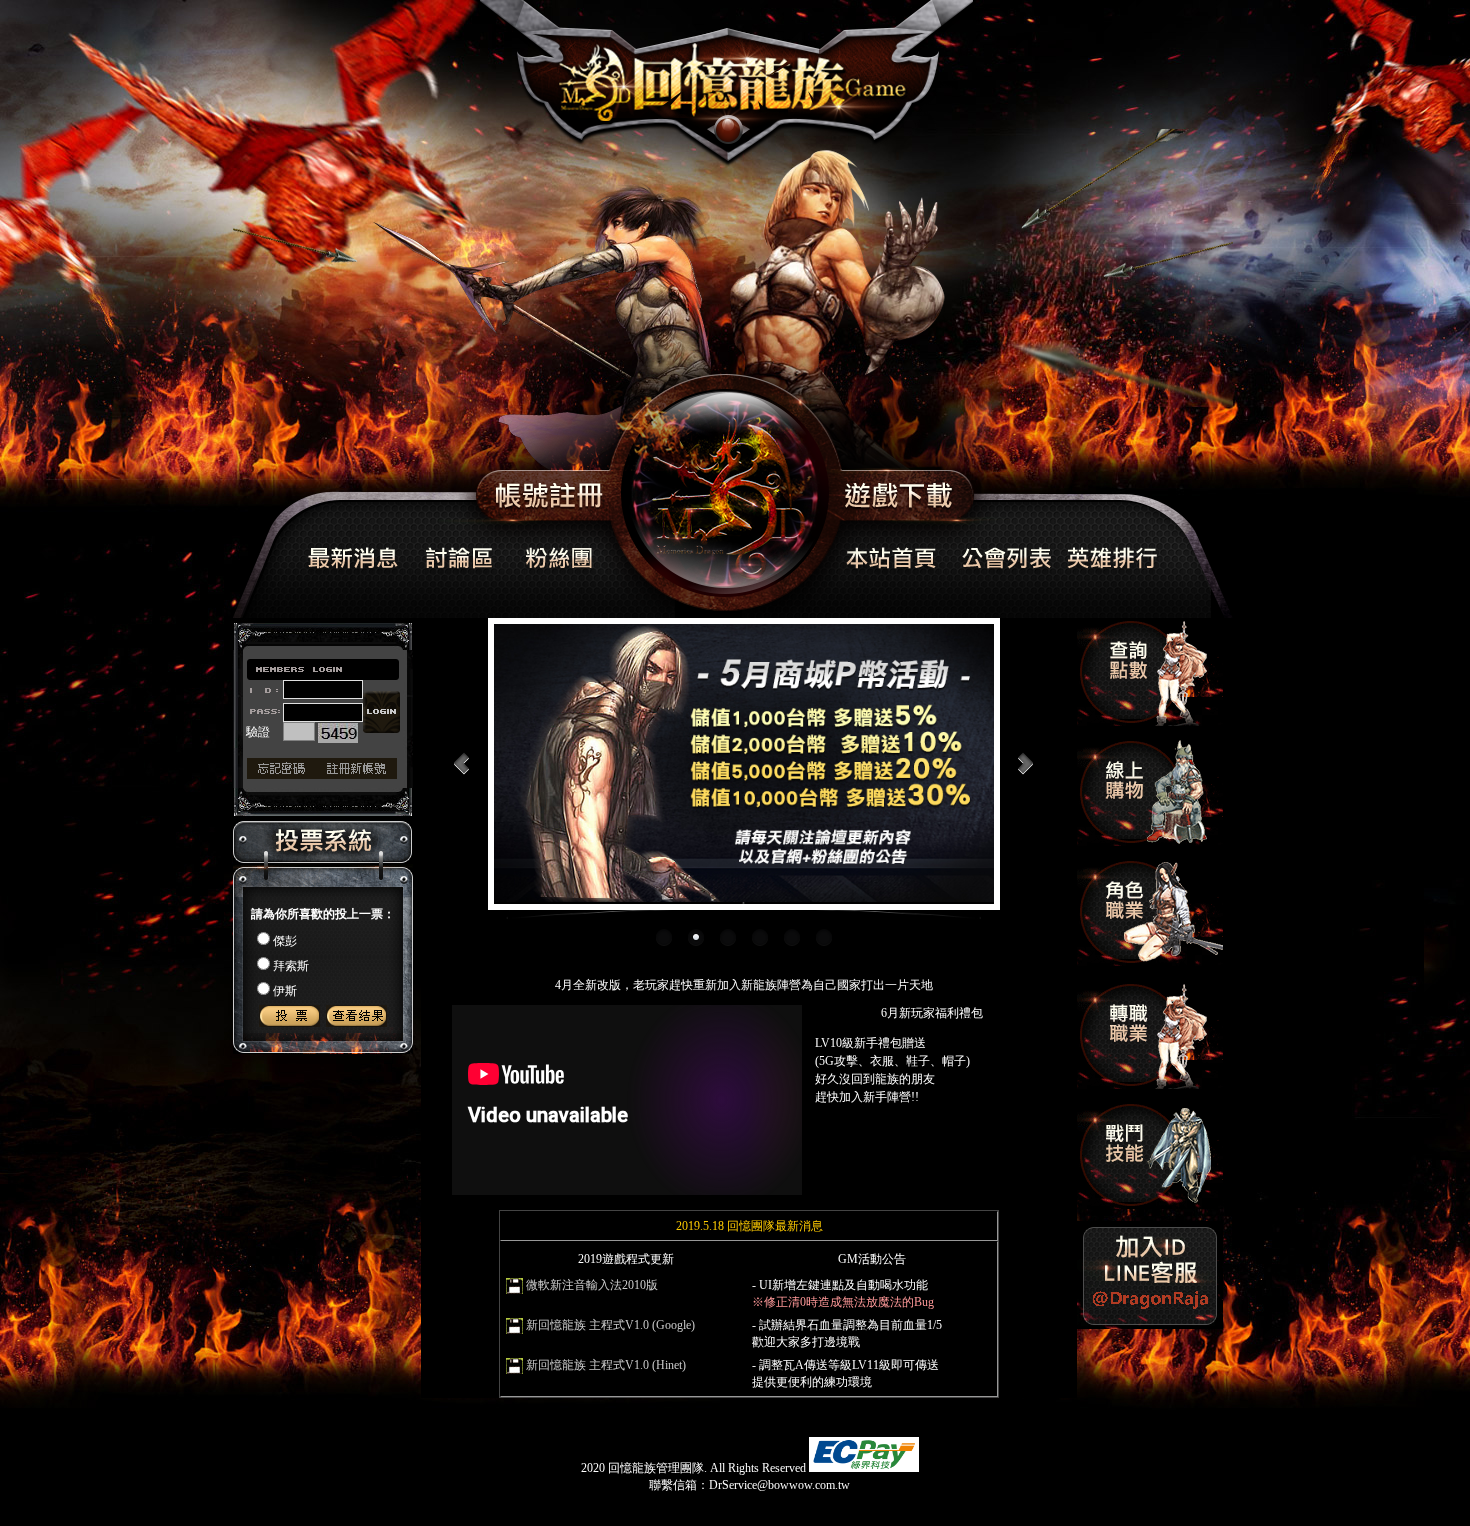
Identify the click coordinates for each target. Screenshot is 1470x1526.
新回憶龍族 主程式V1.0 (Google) (610, 1325)
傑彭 (285, 941)
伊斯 (285, 991)
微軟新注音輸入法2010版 (592, 1285)
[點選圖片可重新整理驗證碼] (338, 733)
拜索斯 (291, 966)
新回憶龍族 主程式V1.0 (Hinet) (606, 1365)
